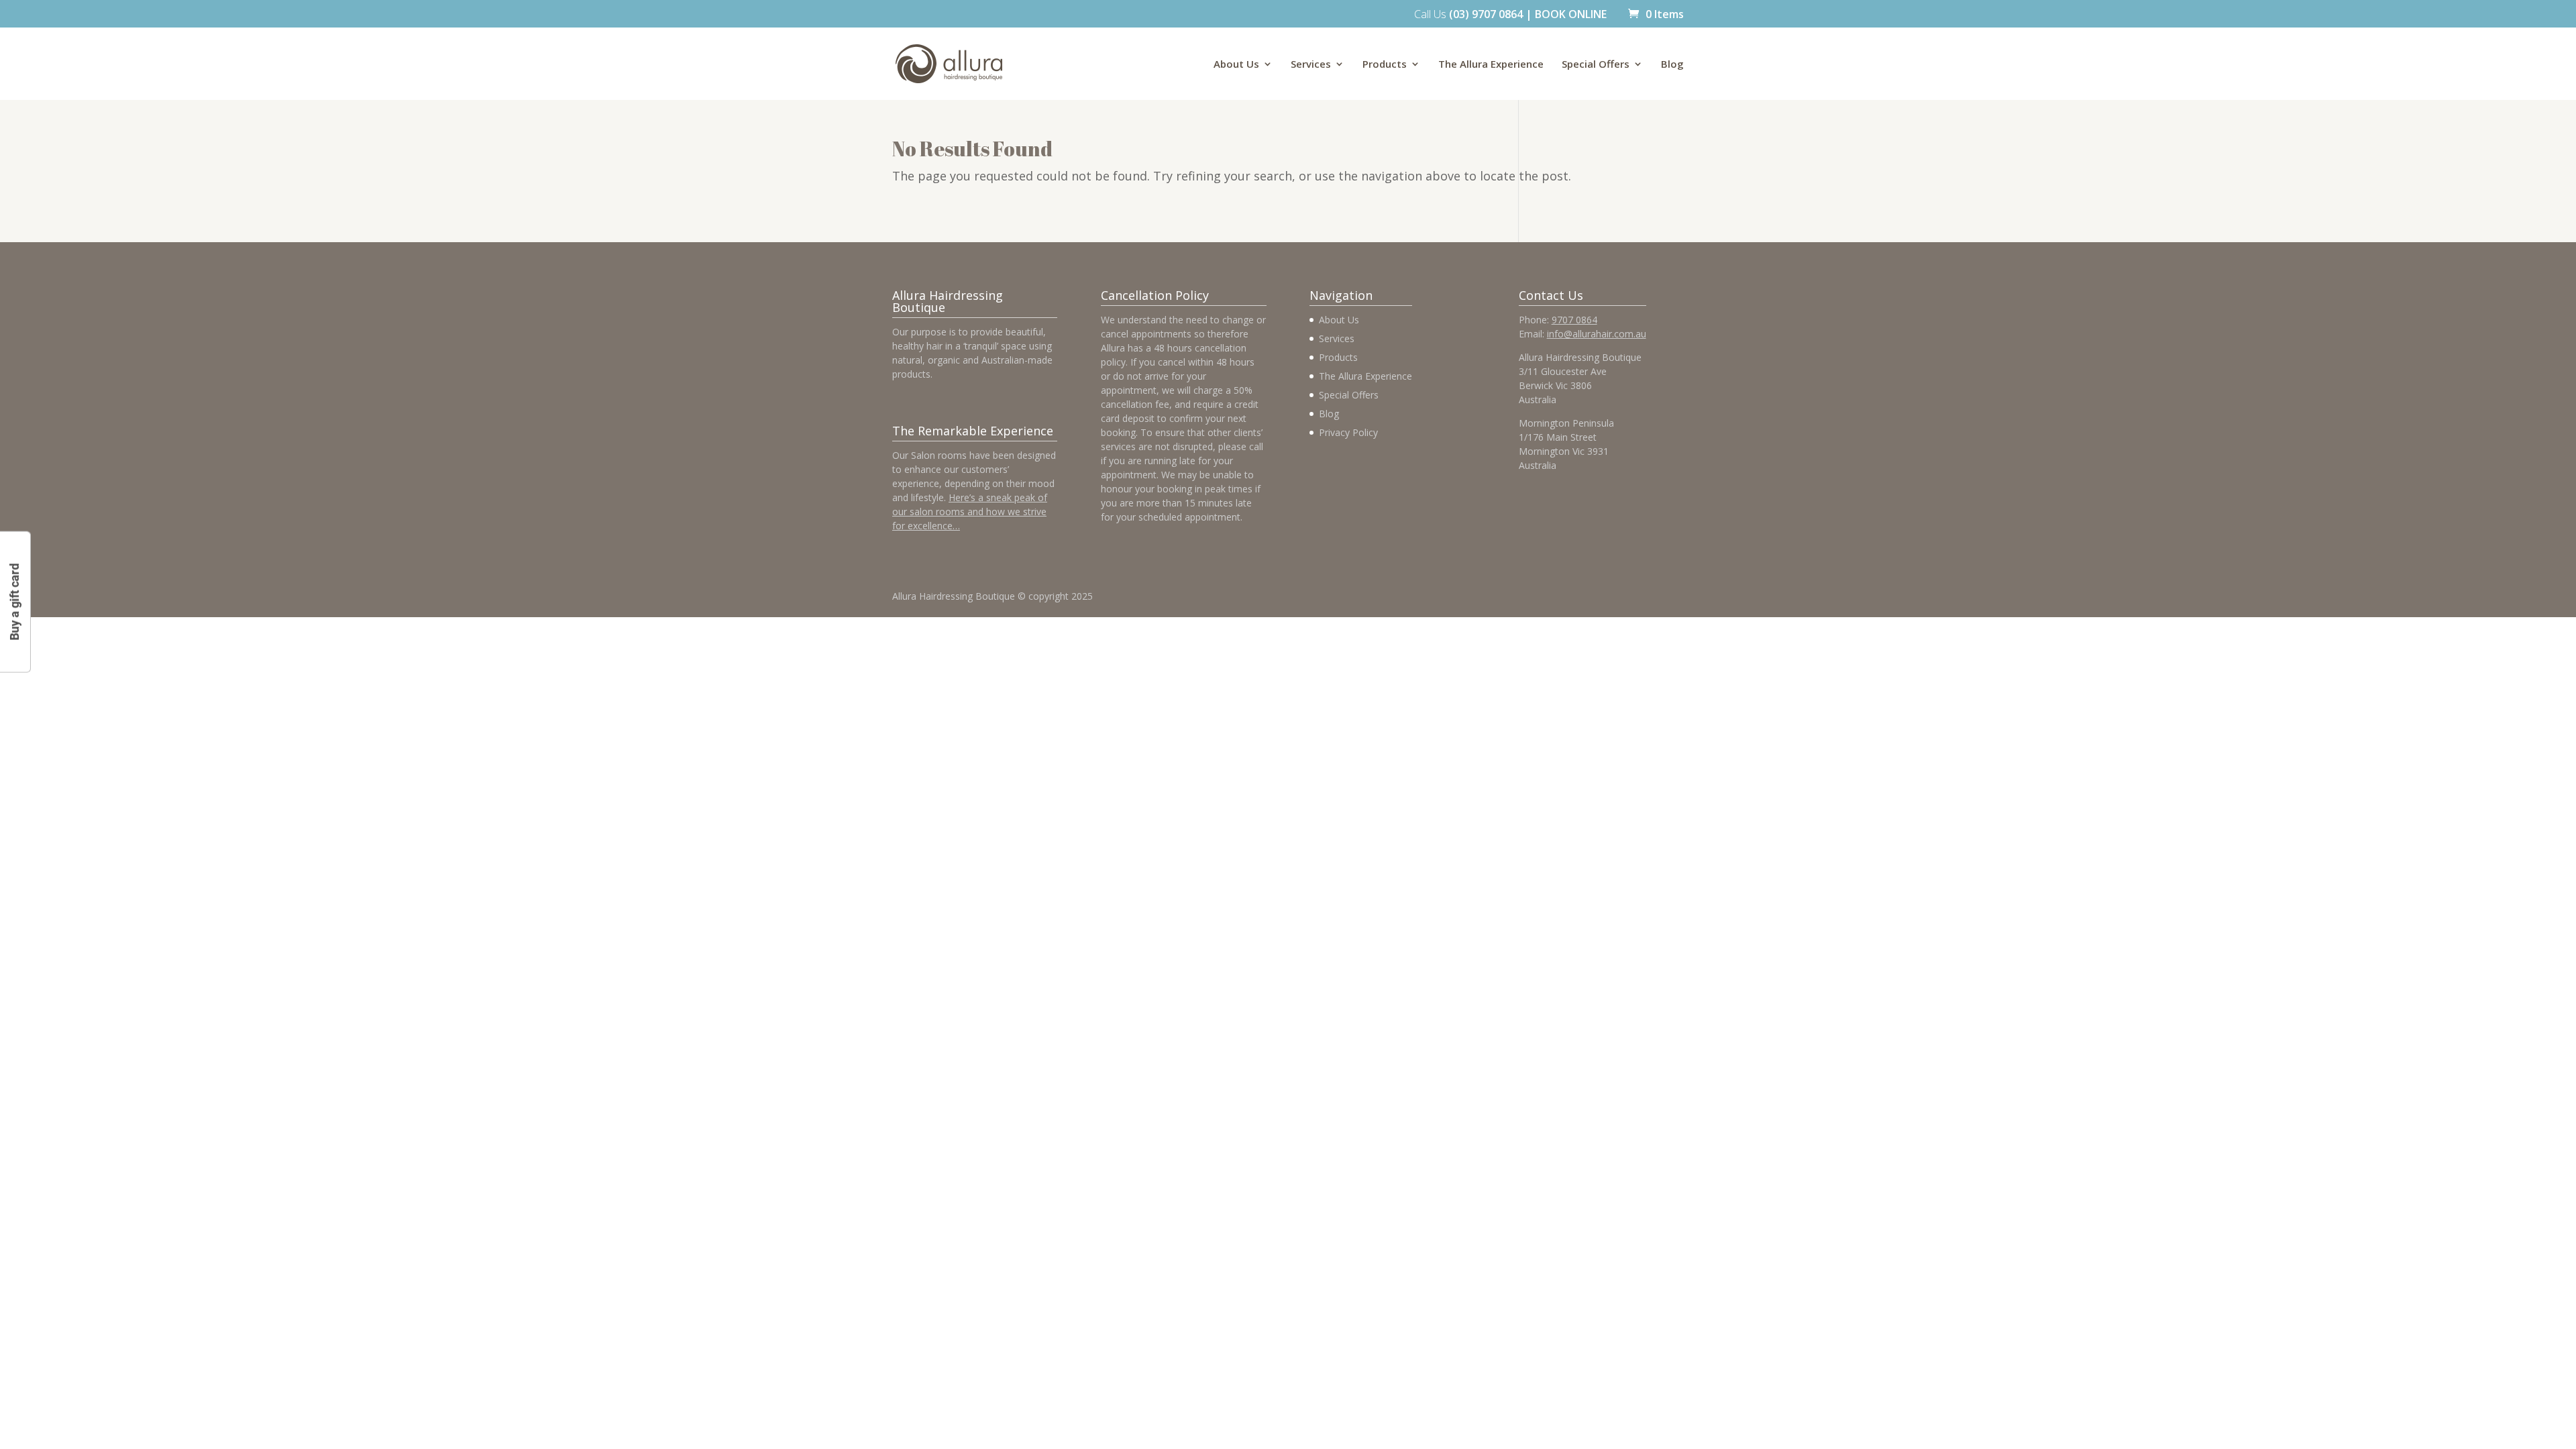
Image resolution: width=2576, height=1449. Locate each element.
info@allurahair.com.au (1597, 334)
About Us (1236, 65)
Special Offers (1596, 65)
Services (1311, 65)
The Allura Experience (1491, 65)
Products (1385, 65)
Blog (1672, 65)
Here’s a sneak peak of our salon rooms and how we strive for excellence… (970, 512)
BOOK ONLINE (1571, 14)
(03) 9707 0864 (1486, 14)
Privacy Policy (1348, 432)
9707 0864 (1574, 320)
